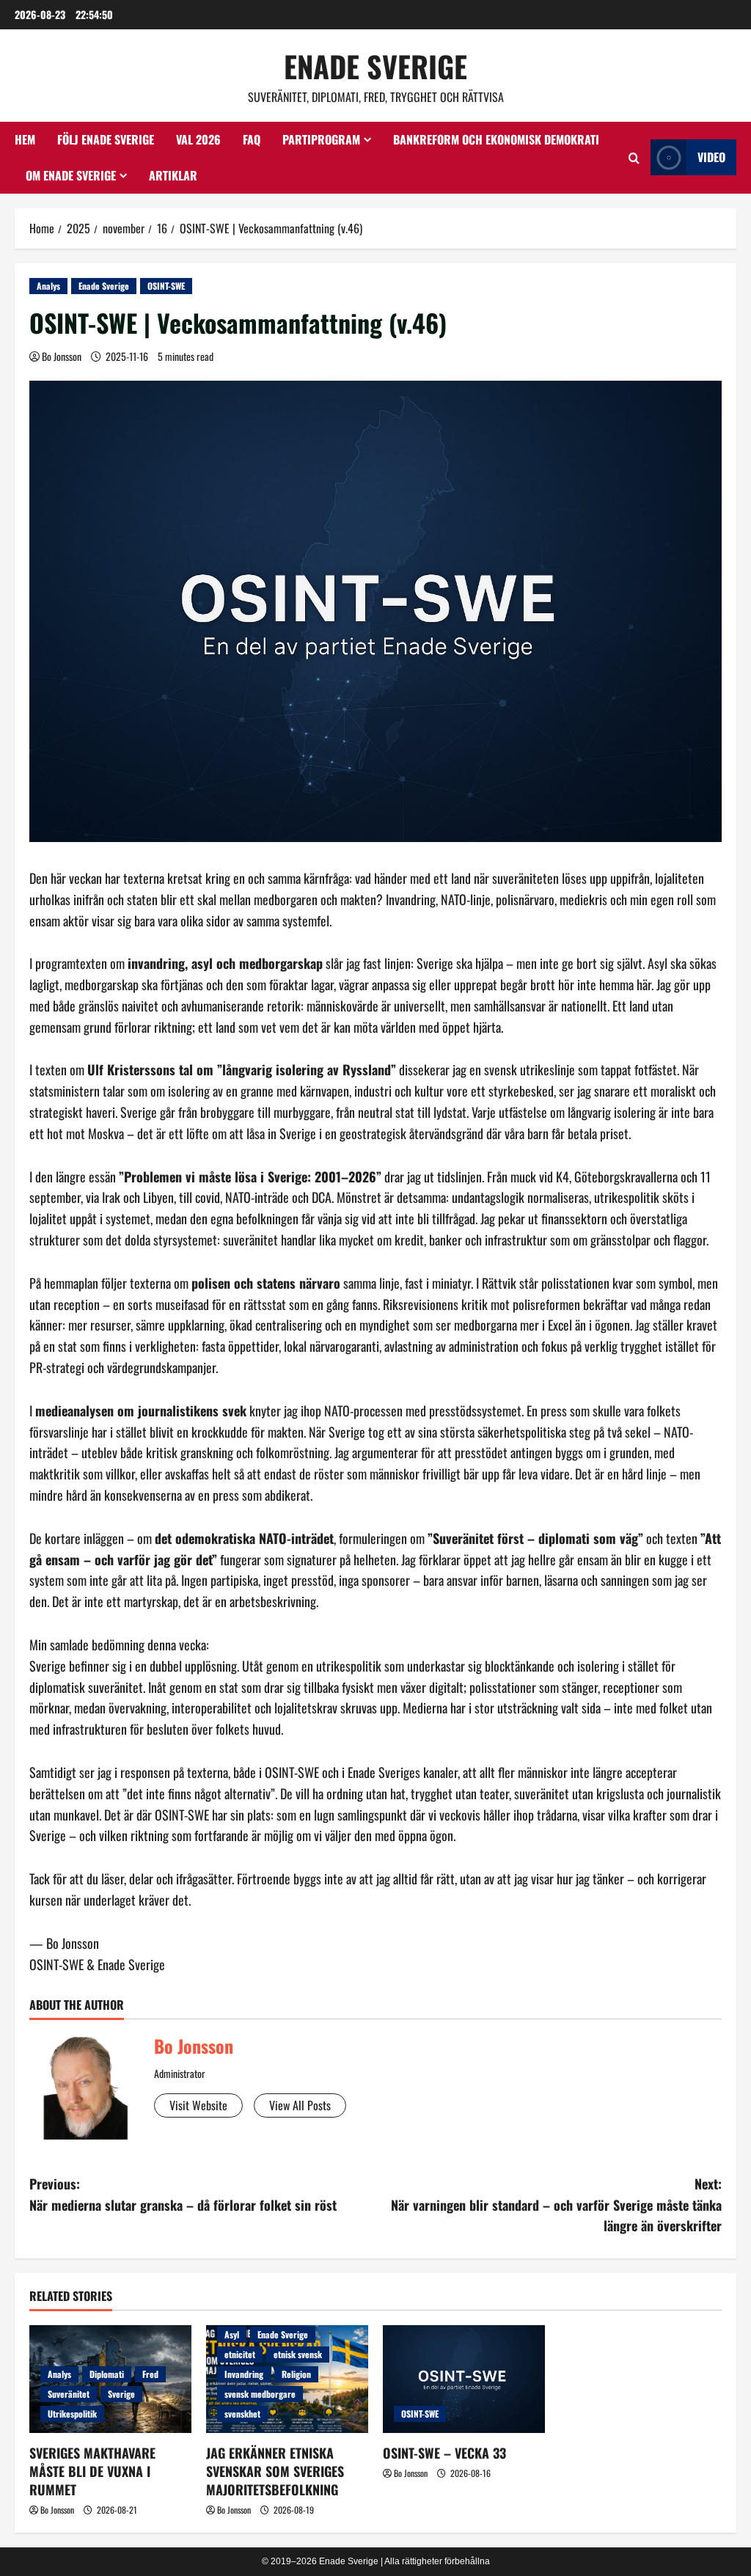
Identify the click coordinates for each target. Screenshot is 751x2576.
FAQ (252, 139)
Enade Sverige (375, 66)
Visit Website (198, 2105)
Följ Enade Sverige (106, 139)
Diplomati (107, 2374)
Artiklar (173, 175)
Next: (556, 2205)
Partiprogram (321, 139)
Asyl (232, 2334)
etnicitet (240, 2354)
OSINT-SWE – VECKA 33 (444, 2453)
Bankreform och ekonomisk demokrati (496, 139)
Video (711, 157)
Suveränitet (69, 2394)
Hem (25, 139)
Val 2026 (198, 139)
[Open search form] (634, 158)
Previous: (183, 2194)
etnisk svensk (298, 2354)
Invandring (244, 2374)
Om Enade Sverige (71, 175)
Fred (150, 2374)
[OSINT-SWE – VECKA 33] (464, 2379)
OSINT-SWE (166, 286)
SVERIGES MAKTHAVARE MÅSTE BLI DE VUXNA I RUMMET (92, 2471)
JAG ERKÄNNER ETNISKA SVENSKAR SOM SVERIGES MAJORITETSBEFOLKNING (275, 2471)
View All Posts (300, 2105)
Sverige (121, 2394)
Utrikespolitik (72, 2414)
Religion (296, 2374)
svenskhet (242, 2414)
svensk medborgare (260, 2394)
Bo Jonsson (62, 356)
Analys (48, 286)
